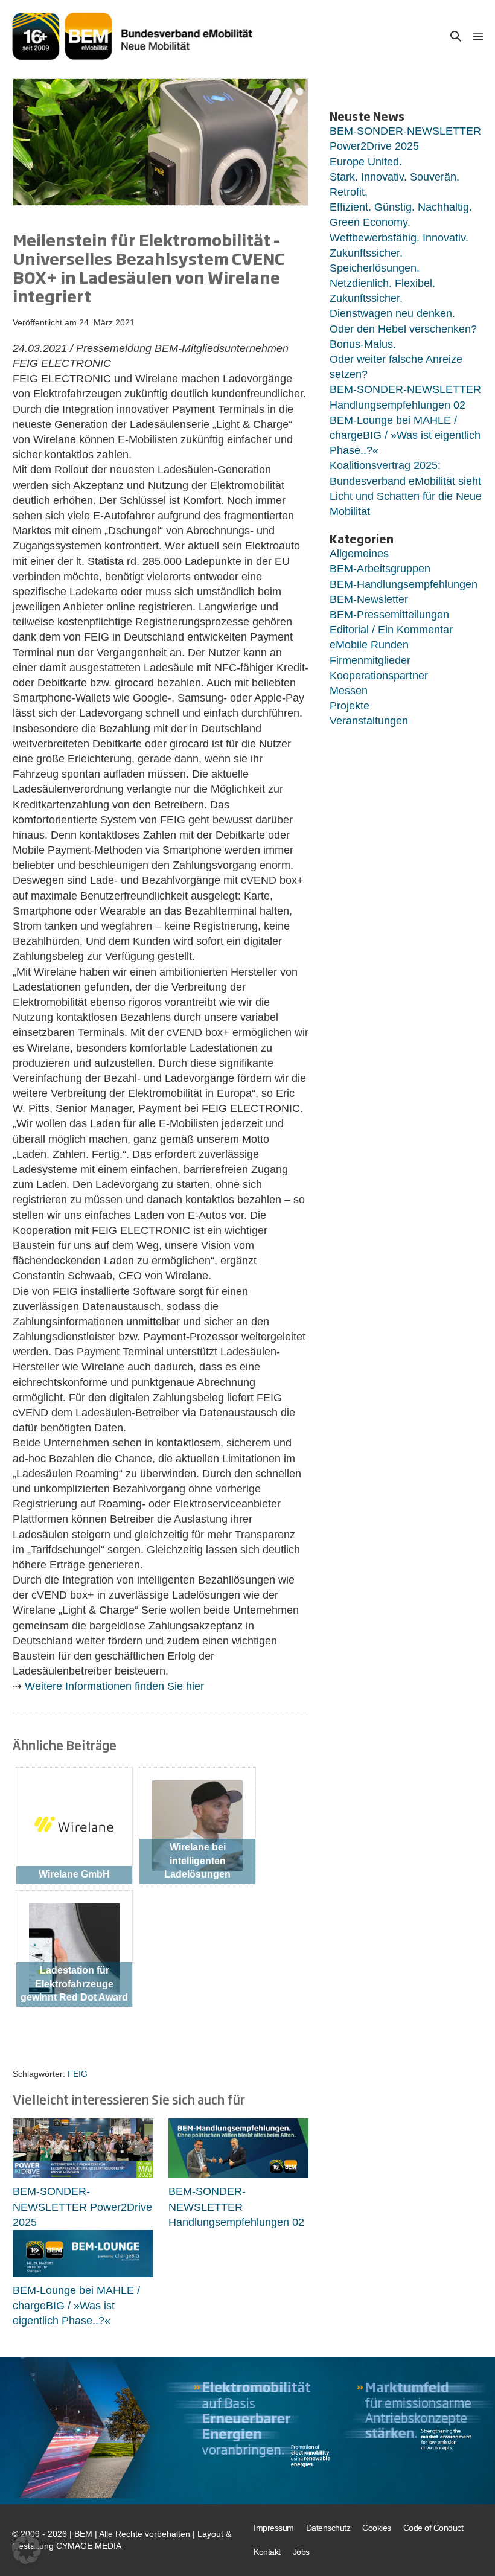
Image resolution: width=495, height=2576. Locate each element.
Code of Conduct (433, 2528)
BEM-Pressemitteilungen (389, 615)
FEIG (78, 2074)
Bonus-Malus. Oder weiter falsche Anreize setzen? (396, 359)
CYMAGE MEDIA (89, 2545)
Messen (349, 691)
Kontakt (267, 2551)
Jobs (301, 2551)
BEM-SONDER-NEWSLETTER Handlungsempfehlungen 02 (236, 2207)
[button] (456, 36)
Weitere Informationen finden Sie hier (114, 1686)
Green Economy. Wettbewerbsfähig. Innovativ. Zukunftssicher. (399, 237)
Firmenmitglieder (370, 660)
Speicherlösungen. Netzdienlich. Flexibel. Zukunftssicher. (382, 283)
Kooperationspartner (379, 676)
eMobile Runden (369, 645)
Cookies (377, 2528)
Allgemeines (359, 554)
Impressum (274, 2528)
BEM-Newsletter (369, 599)
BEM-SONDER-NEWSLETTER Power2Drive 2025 (82, 2207)
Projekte (350, 706)
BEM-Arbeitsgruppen (380, 569)
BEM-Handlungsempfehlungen (404, 584)
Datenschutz (328, 2528)
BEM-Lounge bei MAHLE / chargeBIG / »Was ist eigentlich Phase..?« (76, 2306)
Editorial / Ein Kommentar (391, 630)
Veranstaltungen (369, 721)
